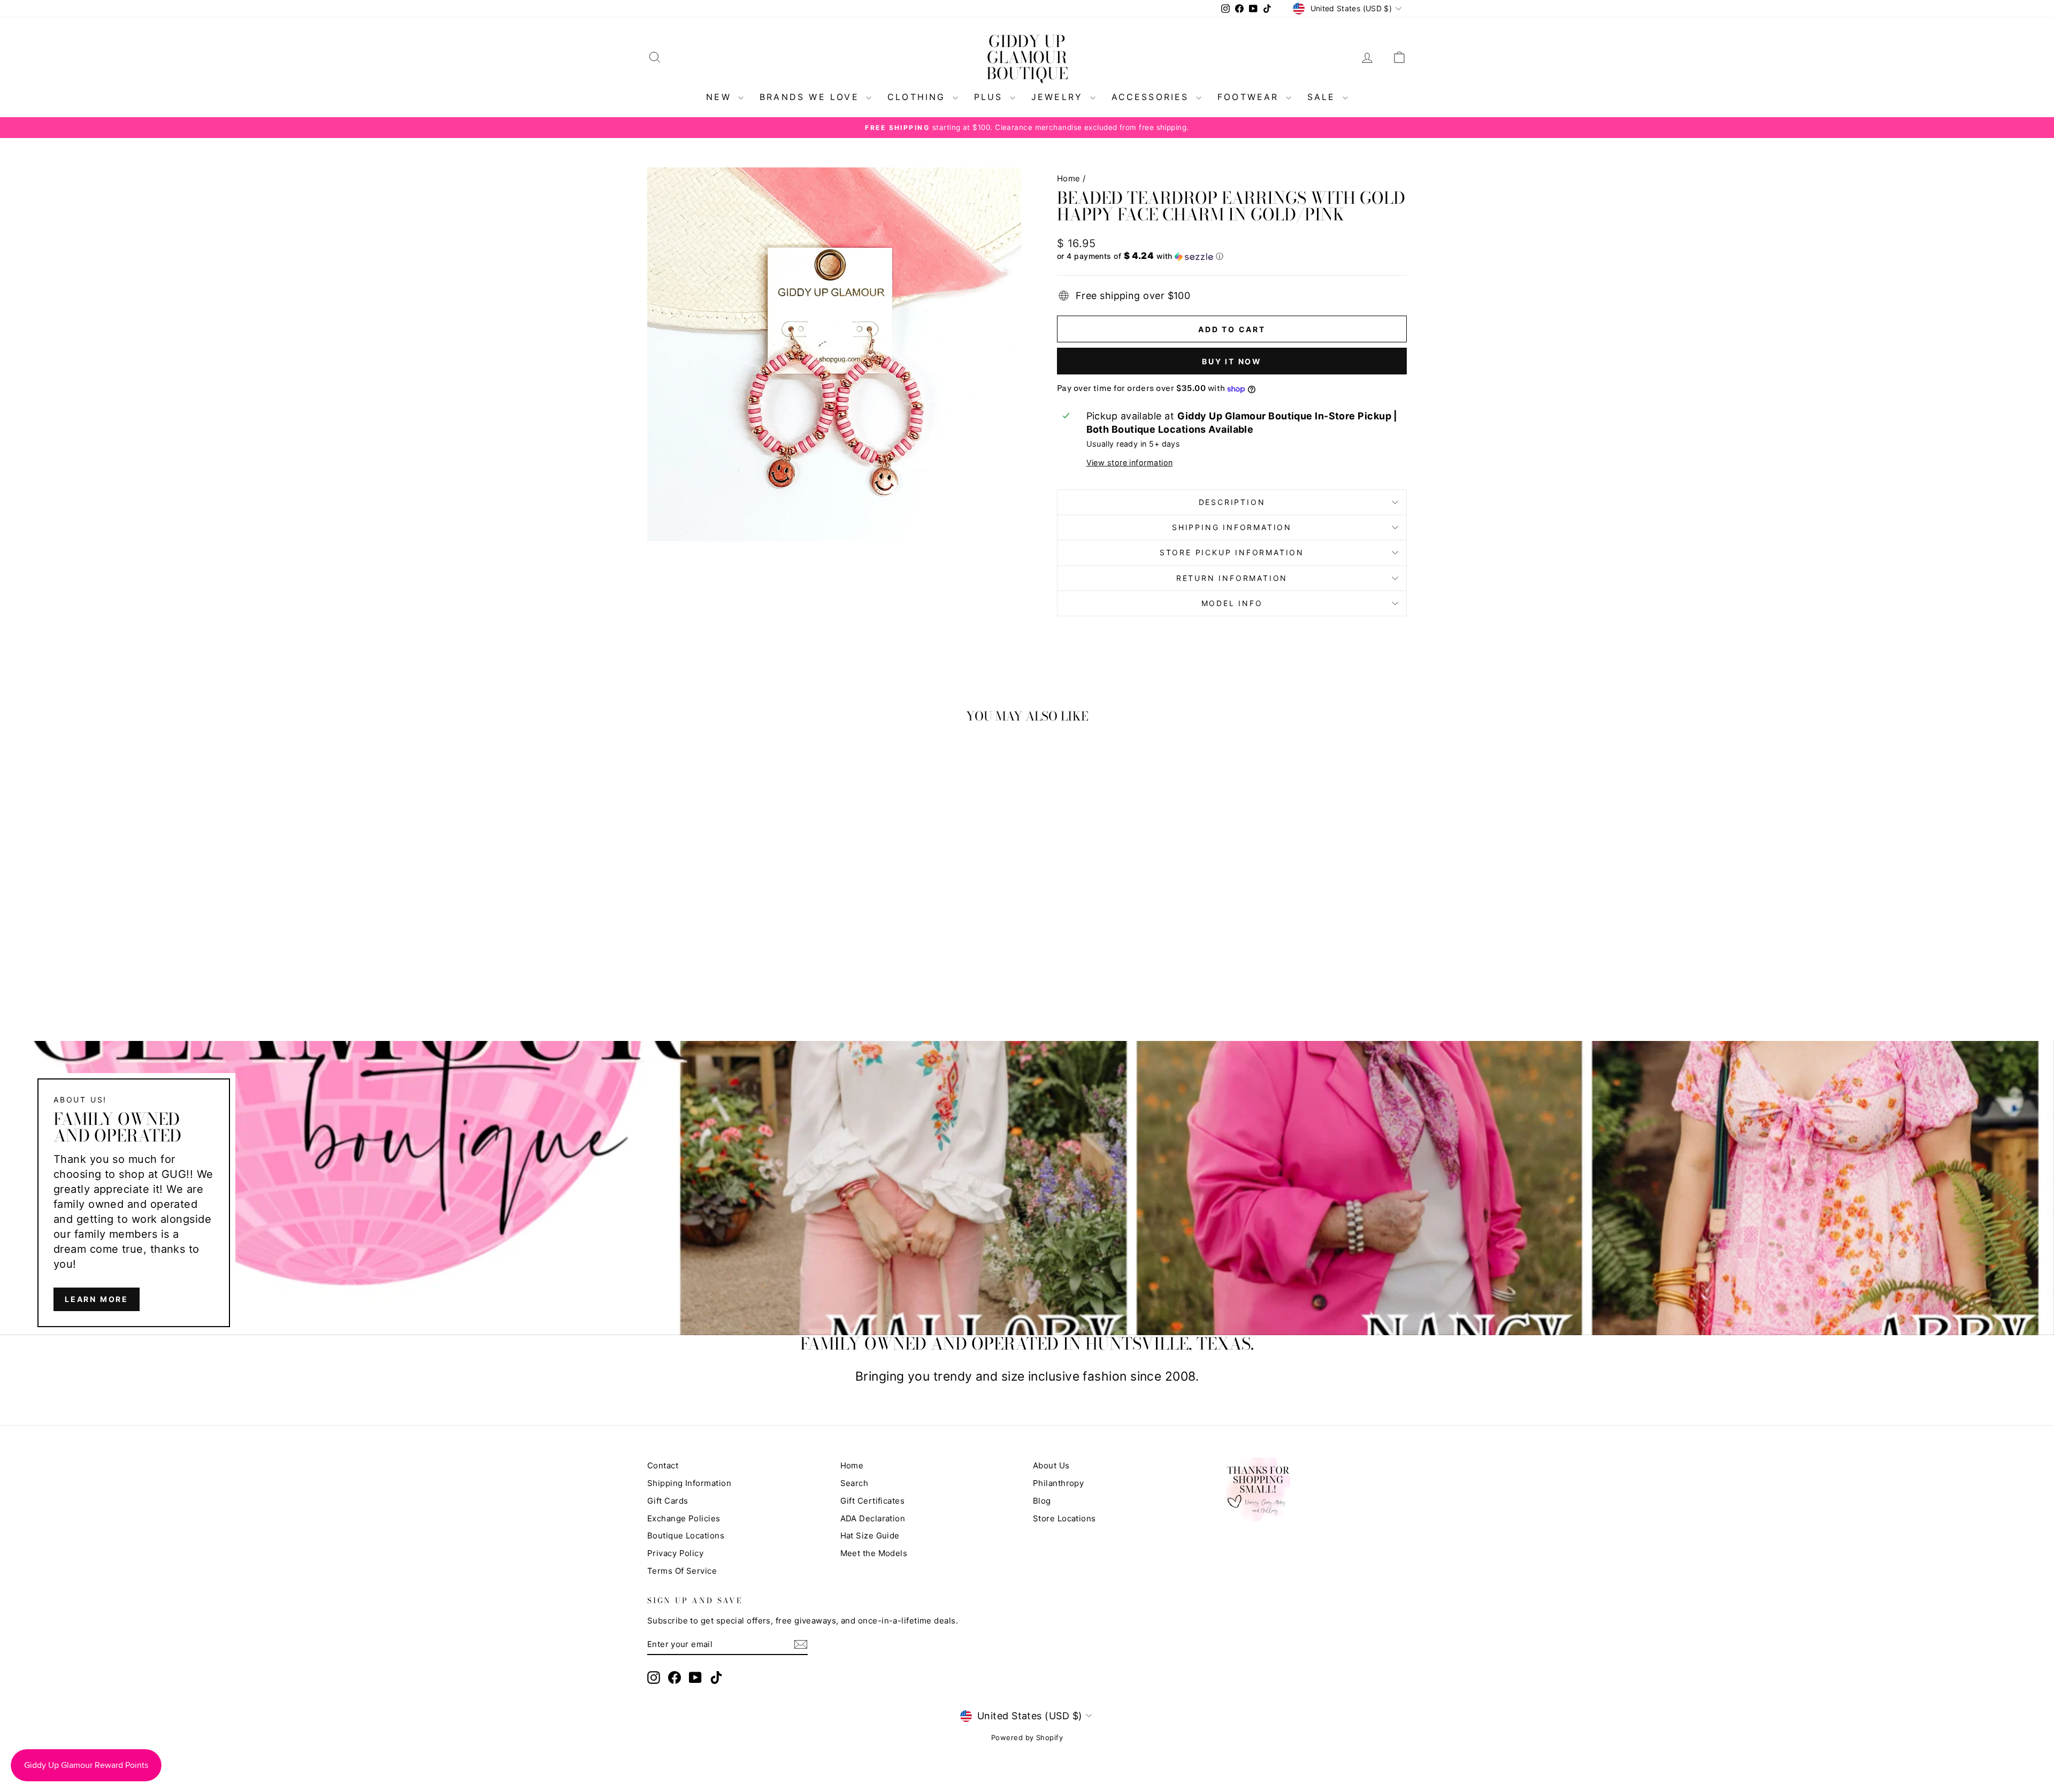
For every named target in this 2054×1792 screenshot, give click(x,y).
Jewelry (1059, 97)
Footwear (1250, 97)
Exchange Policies (684, 1518)
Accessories (1152, 97)
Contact (663, 1465)
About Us (1051, 1465)
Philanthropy (1058, 1483)
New (721, 97)
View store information (1130, 462)
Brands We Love (811, 97)
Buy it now (1232, 361)
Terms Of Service (682, 1571)
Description (1232, 502)
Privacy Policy (675, 1553)
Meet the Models (874, 1553)
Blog (1042, 1501)
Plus (991, 97)
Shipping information (1232, 527)
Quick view (738, 918)
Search (854, 1483)
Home (1069, 178)
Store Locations (1064, 1518)
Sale (1324, 97)
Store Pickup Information (1232, 552)
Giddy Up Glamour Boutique (1027, 57)
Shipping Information (689, 1483)
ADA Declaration (873, 1518)
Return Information (1232, 578)
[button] (1232, 256)
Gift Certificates (873, 1501)
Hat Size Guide (870, 1536)
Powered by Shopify (1027, 1737)
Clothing (919, 97)
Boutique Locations (686, 1536)
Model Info (1232, 603)
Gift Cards (668, 1501)
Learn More (97, 1299)
